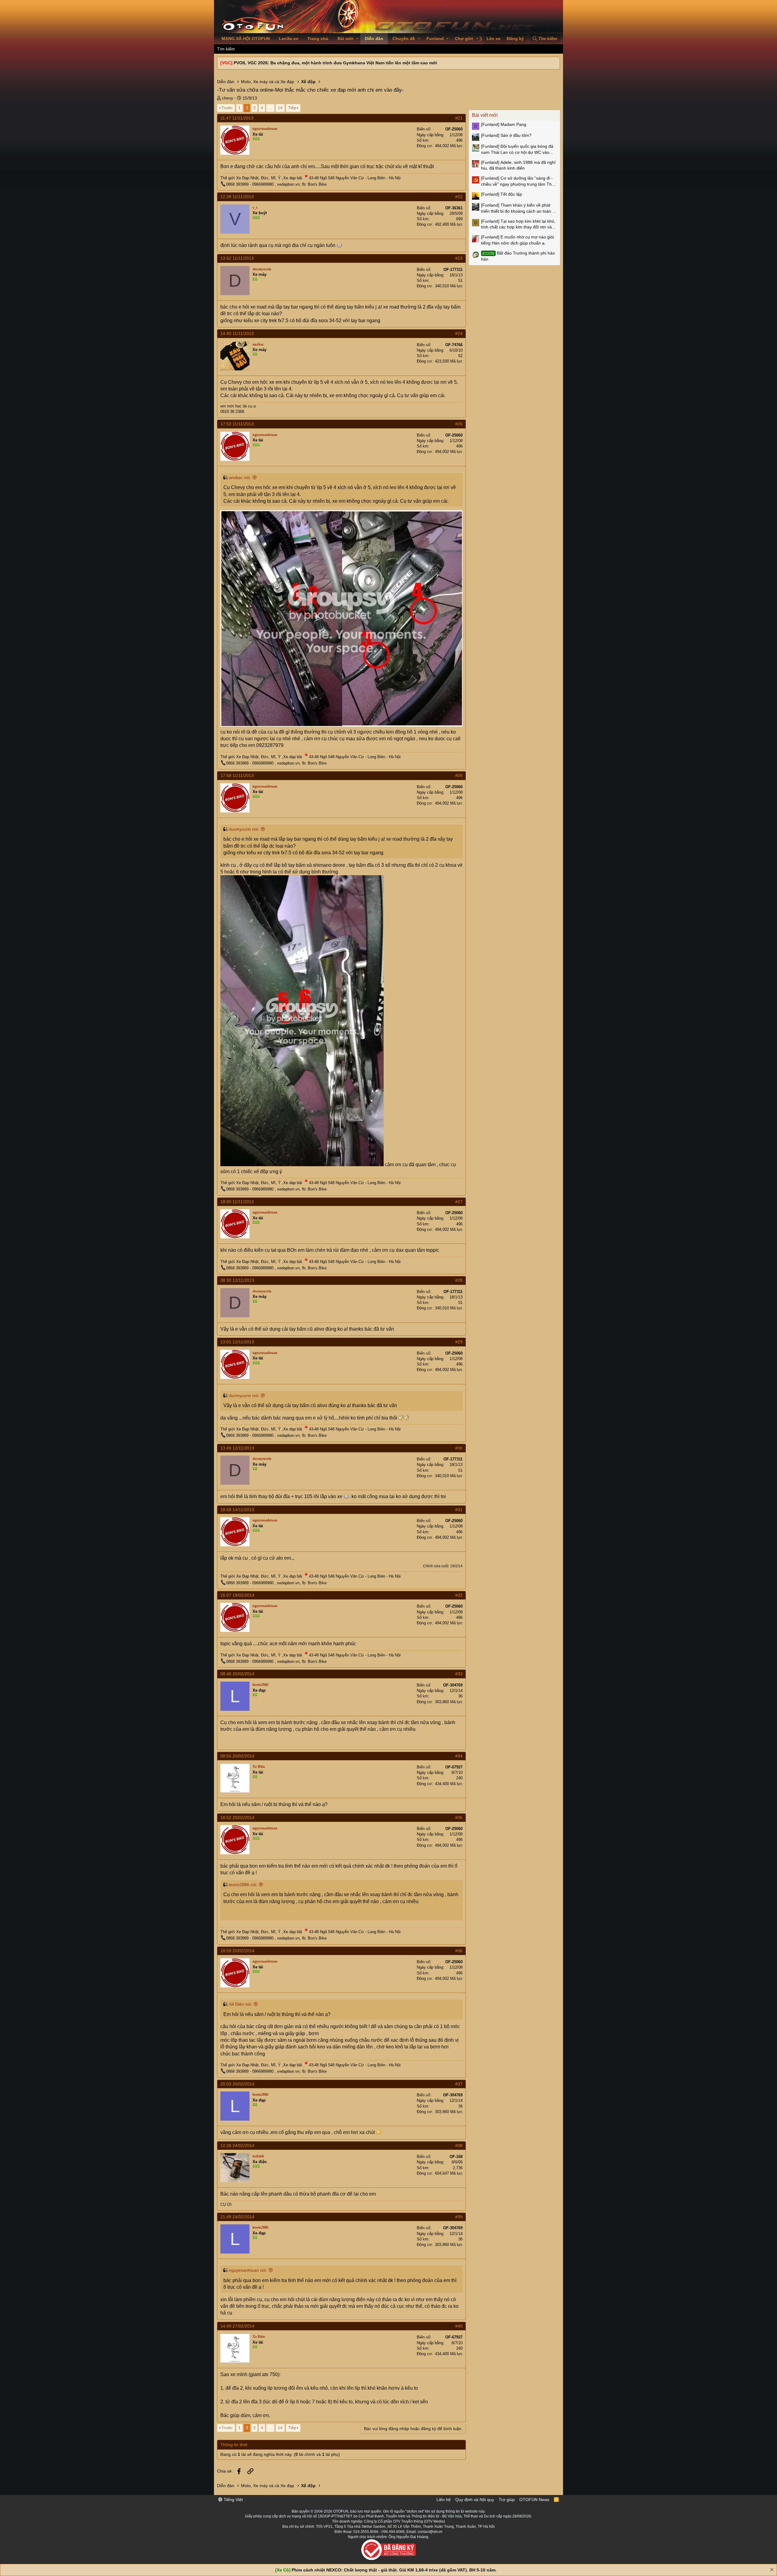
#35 (459, 1818)
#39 (459, 2217)
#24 (459, 333)
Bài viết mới (485, 115)
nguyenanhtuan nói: (248, 2270)
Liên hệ (444, 2500)
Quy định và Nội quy (475, 2500)
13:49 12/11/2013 (237, 1448)
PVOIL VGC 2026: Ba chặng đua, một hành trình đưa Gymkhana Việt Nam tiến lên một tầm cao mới (335, 63)
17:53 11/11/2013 (237, 424)
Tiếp (292, 108)
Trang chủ (318, 39)
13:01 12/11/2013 (237, 1342)
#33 (459, 1674)
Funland (435, 39)
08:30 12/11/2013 (237, 1280)
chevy (227, 98)
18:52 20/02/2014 (237, 1818)
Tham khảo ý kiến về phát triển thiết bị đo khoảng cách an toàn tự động (519, 208)
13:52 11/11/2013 (237, 258)
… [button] (270, 108)
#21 (459, 118)
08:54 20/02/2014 (237, 1756)
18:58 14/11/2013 (237, 1510)
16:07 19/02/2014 (237, 1595)
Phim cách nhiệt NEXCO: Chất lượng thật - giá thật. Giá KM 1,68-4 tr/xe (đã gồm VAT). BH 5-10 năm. (394, 2570)
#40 (459, 2326)
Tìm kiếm (226, 49)
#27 (459, 1202)
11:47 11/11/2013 (237, 118)
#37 (459, 2084)
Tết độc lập (502, 194)
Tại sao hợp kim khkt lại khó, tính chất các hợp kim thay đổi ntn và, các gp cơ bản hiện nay (518, 225)
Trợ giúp (507, 2500)
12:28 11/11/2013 (237, 197)
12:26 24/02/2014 (237, 2146)
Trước (227, 108)
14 (280, 108)
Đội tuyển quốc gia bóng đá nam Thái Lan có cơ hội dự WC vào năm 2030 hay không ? (517, 150)
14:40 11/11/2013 (237, 333)
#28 (459, 1280)
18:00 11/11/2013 (237, 1202)
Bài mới (345, 39)
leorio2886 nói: (243, 1885)
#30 (459, 1448)
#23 (459, 258)
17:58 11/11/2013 (237, 775)
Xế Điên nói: (241, 2004)
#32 (459, 1595)
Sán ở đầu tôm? (506, 135)
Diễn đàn (374, 39)
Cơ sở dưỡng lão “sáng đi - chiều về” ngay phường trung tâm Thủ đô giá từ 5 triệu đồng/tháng (518, 181)
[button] (357, 39)
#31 (459, 1510)
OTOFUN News (534, 2500)
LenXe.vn (289, 39)
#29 (459, 1342)
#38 (459, 2146)
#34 (459, 1756)
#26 (459, 775)
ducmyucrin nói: (244, 829)
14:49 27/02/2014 (237, 2326)
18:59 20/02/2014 (237, 1951)
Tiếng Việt (233, 2500)
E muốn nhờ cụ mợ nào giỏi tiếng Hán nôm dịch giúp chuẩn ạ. (517, 240)
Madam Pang (504, 124)
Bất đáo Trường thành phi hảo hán (518, 256)
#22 (459, 197)
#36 (459, 1951)
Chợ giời (464, 39)
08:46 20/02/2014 (237, 1674)
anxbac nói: (240, 478)
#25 (459, 424)
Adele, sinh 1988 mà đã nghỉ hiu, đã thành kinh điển (518, 165)
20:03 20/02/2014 (237, 2084)
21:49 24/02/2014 (237, 2217)
